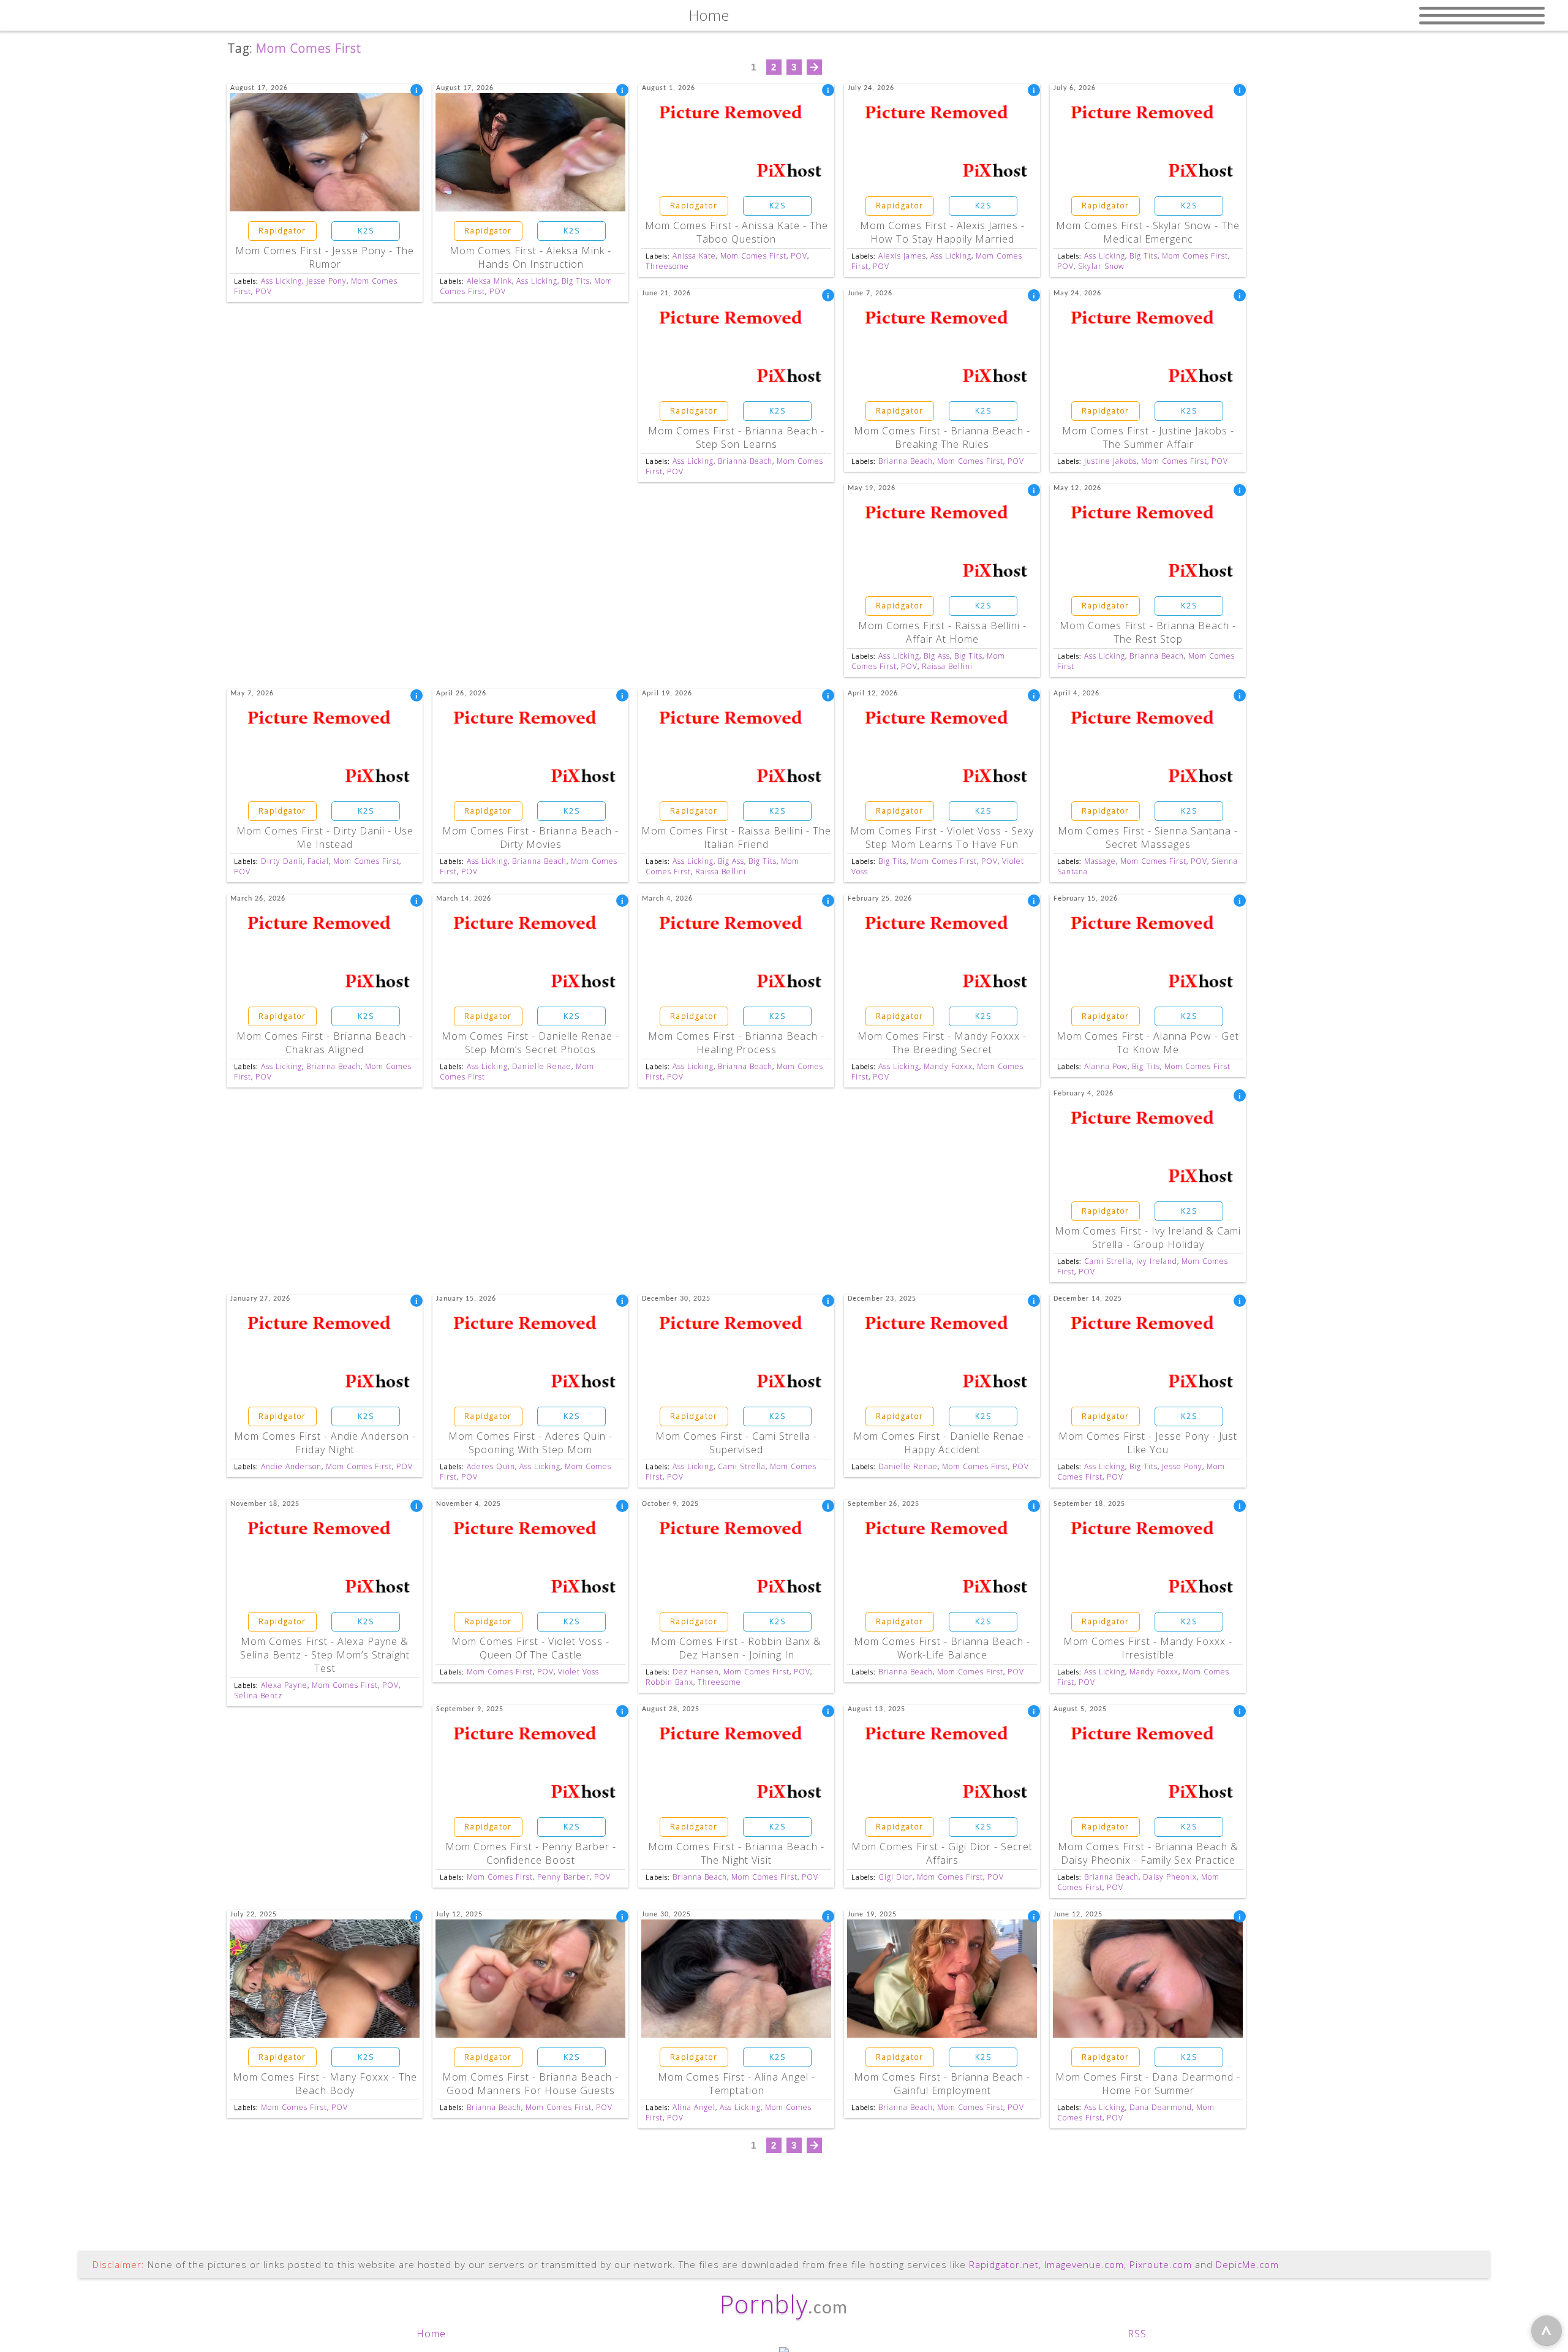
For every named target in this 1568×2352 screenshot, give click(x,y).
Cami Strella (1108, 1261)
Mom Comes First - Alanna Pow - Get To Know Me (1148, 1043)
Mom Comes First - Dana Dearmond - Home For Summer (1148, 2084)
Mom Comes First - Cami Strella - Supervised (736, 1443)
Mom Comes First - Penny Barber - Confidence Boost (531, 1853)
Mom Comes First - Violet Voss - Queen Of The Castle (530, 1648)
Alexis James (902, 256)
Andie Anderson (291, 1466)
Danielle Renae (542, 1066)
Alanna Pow (1106, 1066)
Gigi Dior (895, 1877)
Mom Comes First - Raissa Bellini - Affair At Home (942, 632)
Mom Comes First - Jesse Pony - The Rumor (325, 257)
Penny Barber (563, 1877)
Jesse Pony (326, 281)
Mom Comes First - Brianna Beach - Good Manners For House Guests (530, 2084)
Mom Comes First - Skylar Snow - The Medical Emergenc (1148, 232)
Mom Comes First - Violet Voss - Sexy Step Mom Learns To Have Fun (942, 838)
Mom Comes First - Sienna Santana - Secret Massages (1148, 838)
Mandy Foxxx (948, 1066)
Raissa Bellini (947, 666)
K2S (366, 231)
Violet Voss (579, 1672)
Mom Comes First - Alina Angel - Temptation (737, 2084)
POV (264, 291)
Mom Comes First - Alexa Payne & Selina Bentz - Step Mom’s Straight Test (325, 1655)
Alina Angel (694, 2107)
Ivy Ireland (1157, 1261)
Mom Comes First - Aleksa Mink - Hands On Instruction (530, 257)
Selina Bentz (258, 1696)
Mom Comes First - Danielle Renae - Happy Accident (942, 1443)
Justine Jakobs (1110, 461)
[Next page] (814, 67)
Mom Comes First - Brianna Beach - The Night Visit (736, 1853)
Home (431, 2334)
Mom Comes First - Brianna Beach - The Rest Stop (1148, 632)
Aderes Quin (491, 1466)
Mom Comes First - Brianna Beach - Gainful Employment (942, 2084)
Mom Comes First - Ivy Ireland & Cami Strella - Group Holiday (1148, 1238)
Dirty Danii (282, 861)
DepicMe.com (1247, 2264)
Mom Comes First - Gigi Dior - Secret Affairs (942, 1853)
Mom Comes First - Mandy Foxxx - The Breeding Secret (942, 1043)
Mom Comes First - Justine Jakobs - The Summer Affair (1148, 437)
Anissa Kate (694, 256)
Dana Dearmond (1161, 2107)
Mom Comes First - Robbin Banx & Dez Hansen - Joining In (736, 1648)
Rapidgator (282, 231)
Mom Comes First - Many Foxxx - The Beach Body (325, 2084)
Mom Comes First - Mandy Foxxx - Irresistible (1148, 1648)
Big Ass (937, 656)
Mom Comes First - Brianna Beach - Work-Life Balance (942, 1648)
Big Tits (576, 281)
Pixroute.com (1161, 2264)
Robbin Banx (669, 1682)
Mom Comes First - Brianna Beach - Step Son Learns (736, 437)
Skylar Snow (1101, 266)
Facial (318, 861)
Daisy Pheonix (1170, 1877)
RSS (1137, 2334)
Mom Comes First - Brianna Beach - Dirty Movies (530, 838)
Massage (1100, 861)
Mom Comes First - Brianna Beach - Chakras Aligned (325, 1043)
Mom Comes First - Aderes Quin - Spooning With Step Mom (530, 1443)
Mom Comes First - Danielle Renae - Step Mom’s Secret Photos (530, 1043)
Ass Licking (281, 281)
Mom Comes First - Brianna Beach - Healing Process (736, 1043)
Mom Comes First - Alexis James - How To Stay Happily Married (942, 232)
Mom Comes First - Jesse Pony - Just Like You (1148, 1443)
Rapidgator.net (1004, 2264)
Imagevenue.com (1084, 2264)
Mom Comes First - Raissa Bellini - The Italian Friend (736, 838)
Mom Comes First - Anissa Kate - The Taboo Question (737, 232)
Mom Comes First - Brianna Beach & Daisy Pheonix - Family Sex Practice (1148, 1853)
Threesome (667, 266)
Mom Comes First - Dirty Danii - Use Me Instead (325, 838)
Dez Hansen (696, 1672)
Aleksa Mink (489, 281)
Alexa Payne (284, 1685)
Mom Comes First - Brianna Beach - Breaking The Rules (942, 437)
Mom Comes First (753, 256)
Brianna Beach (745, 461)
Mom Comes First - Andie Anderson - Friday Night (325, 1443)
